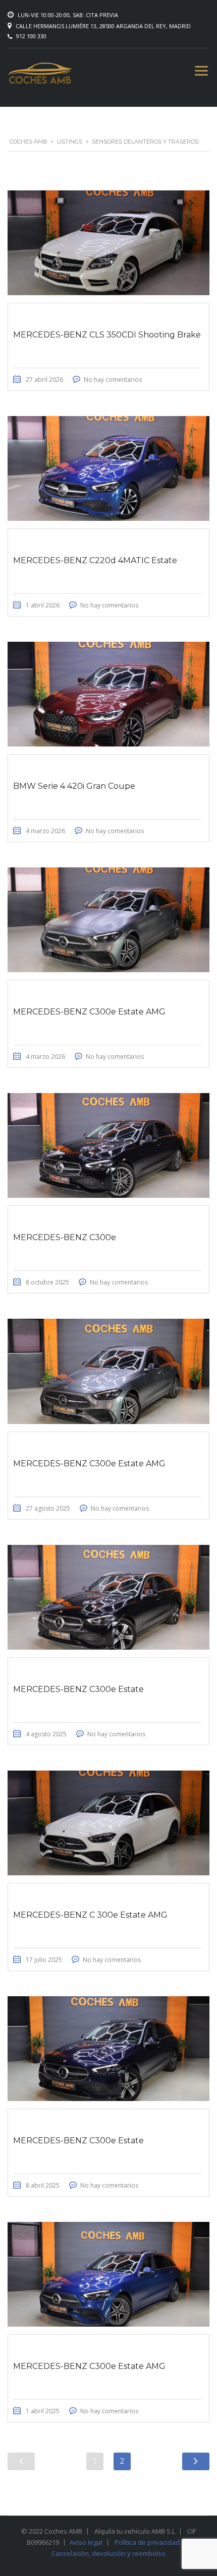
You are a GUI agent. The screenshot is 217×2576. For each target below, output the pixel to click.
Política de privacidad (147, 2542)
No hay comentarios (113, 380)
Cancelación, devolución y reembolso (108, 2553)
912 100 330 (31, 36)
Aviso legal (86, 2542)
